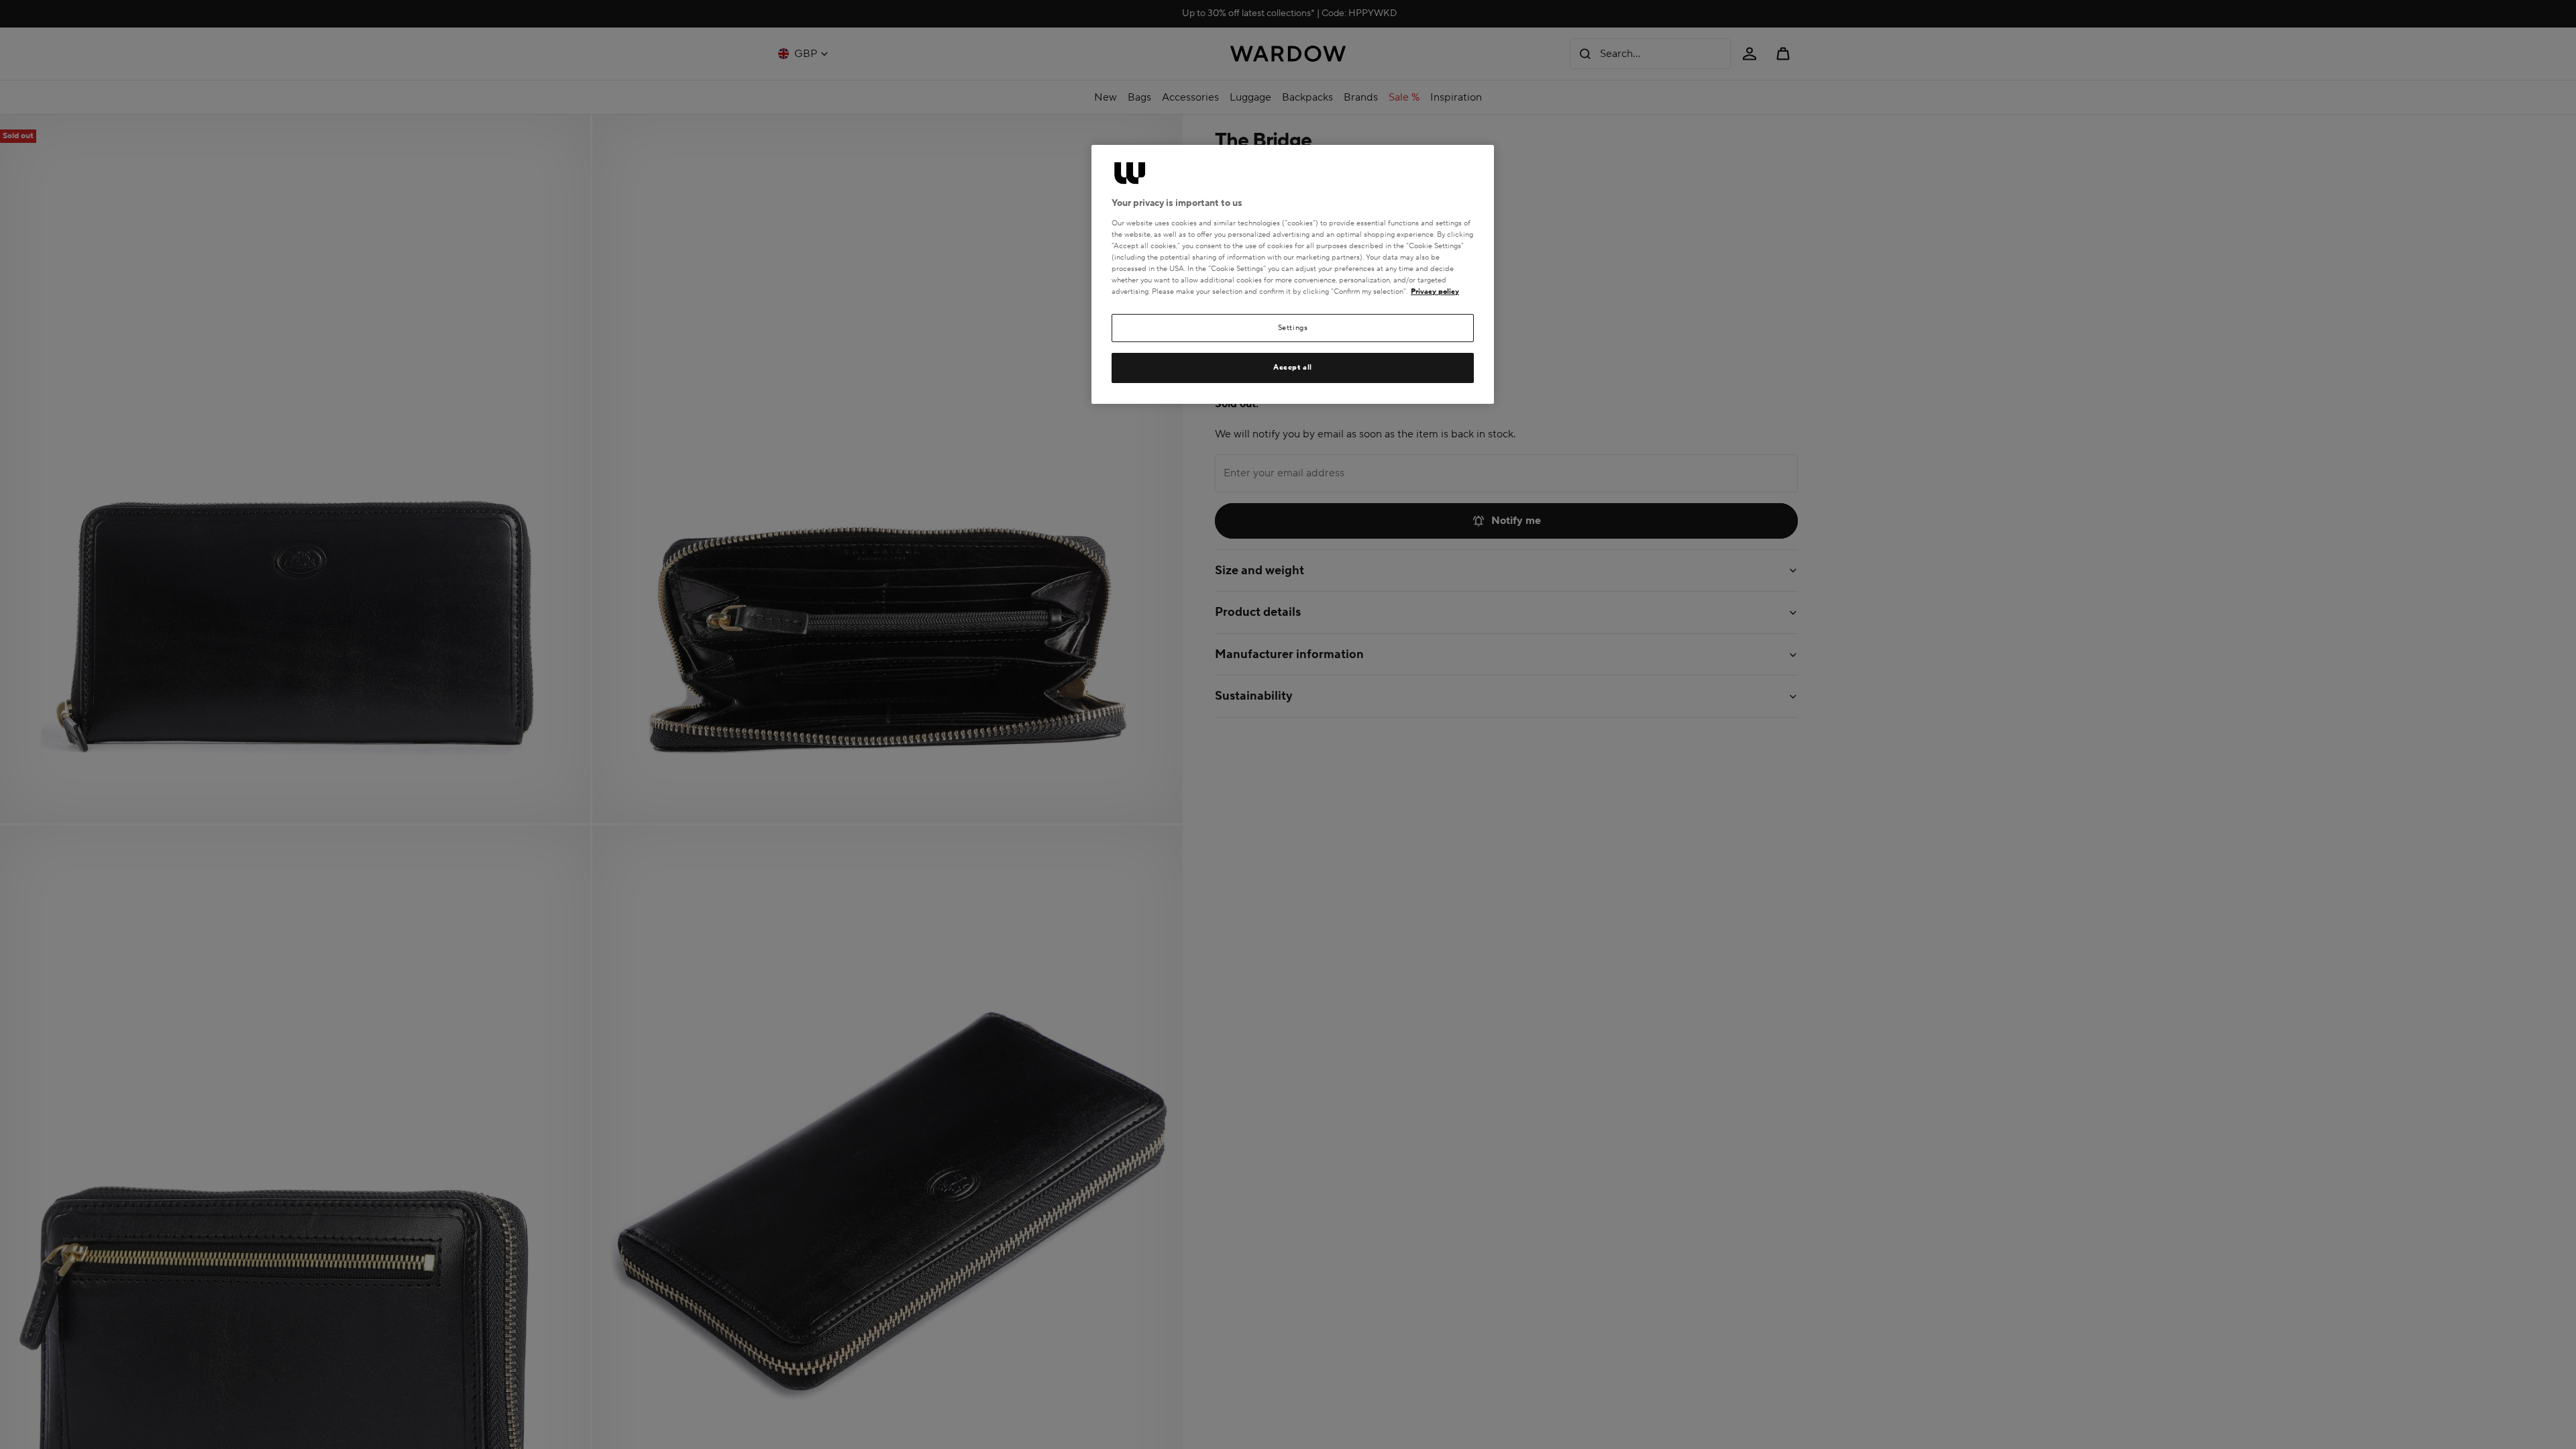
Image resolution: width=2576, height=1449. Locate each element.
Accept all (1293, 367)
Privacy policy (1435, 291)
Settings (1293, 328)
